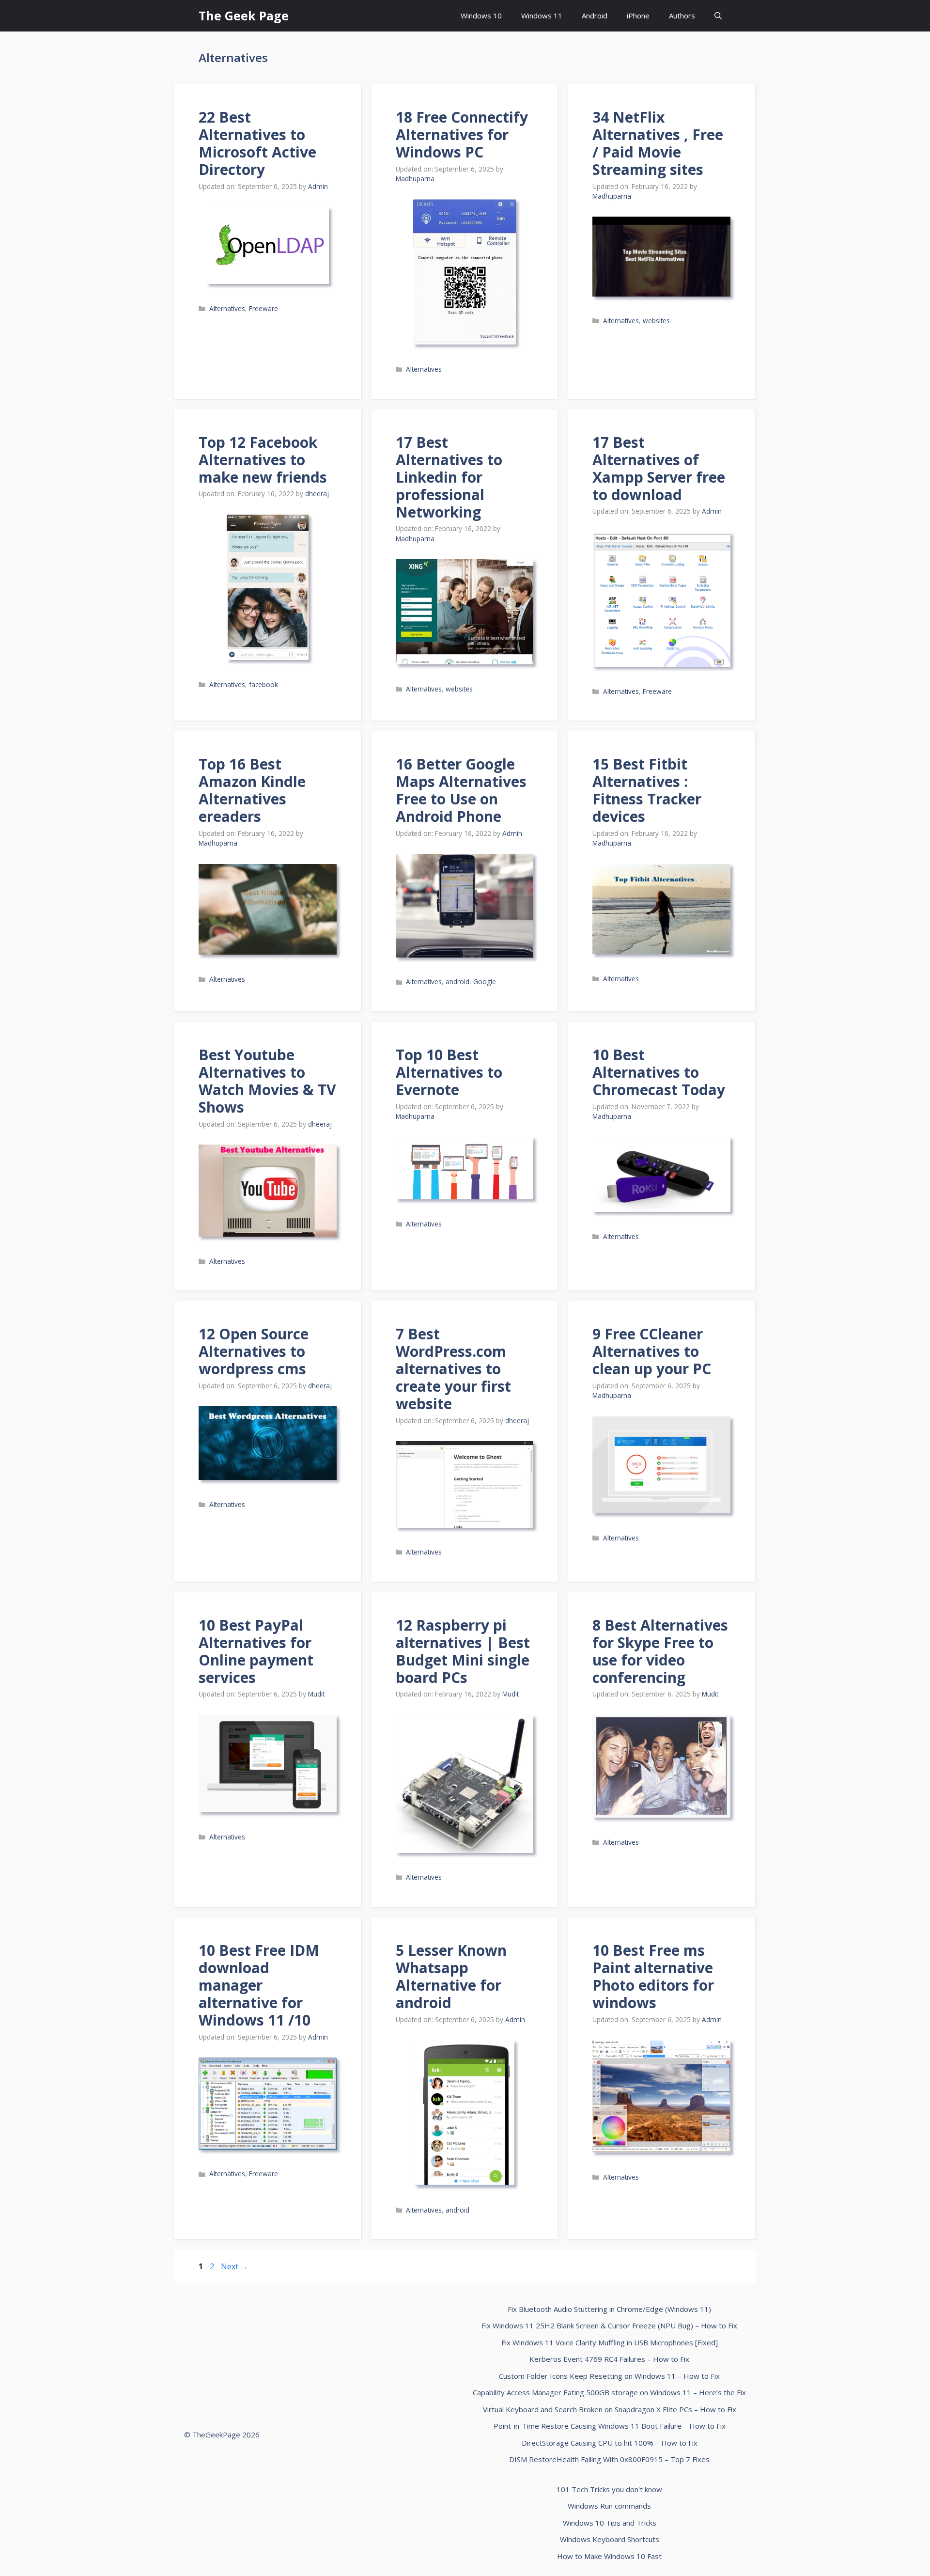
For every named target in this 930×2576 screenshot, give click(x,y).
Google (485, 982)
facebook (263, 684)
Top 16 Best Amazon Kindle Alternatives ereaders (252, 790)
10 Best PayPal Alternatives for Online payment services (256, 1651)
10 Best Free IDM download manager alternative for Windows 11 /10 (259, 1985)
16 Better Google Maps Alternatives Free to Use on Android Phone (461, 790)
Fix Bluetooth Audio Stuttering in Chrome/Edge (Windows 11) (609, 2309)
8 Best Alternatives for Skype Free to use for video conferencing (660, 1651)
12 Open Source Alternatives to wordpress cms (254, 1351)
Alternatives (227, 308)
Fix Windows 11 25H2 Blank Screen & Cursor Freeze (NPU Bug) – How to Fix (609, 2325)
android (457, 982)
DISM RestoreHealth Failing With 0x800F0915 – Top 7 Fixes (609, 2459)
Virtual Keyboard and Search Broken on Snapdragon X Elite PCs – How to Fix (610, 2409)
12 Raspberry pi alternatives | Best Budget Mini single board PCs (463, 1651)
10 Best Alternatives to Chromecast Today (659, 1072)
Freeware (263, 308)
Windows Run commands (609, 2506)
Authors (682, 16)
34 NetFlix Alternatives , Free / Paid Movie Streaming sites (658, 143)
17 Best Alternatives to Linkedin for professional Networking (449, 477)
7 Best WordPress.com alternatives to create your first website (453, 1369)
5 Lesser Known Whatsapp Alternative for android (451, 1976)
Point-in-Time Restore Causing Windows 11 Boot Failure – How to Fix (610, 2426)
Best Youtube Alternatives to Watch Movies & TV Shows (267, 1081)
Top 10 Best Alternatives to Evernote (449, 1072)
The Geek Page (244, 16)
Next (234, 2266)
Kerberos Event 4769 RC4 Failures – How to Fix (609, 2359)
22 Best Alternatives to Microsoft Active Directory (257, 143)
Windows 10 (481, 16)
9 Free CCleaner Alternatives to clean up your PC (652, 1351)
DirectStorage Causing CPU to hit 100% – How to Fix (610, 2443)
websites (656, 321)
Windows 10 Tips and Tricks (610, 2523)
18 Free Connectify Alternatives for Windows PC (462, 134)
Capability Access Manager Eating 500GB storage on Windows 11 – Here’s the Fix (609, 2392)
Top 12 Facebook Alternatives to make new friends (263, 460)
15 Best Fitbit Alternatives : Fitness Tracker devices (647, 790)
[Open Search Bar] (718, 16)
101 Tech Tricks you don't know (609, 2489)
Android (595, 16)
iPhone (638, 16)
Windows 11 (542, 16)
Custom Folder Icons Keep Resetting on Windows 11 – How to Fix (609, 2376)
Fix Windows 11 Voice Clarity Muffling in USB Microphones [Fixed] (610, 2342)
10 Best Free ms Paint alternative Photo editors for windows (653, 1976)
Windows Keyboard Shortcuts (610, 2539)
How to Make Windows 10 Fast (609, 2556)
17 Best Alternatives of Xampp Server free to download (659, 468)
